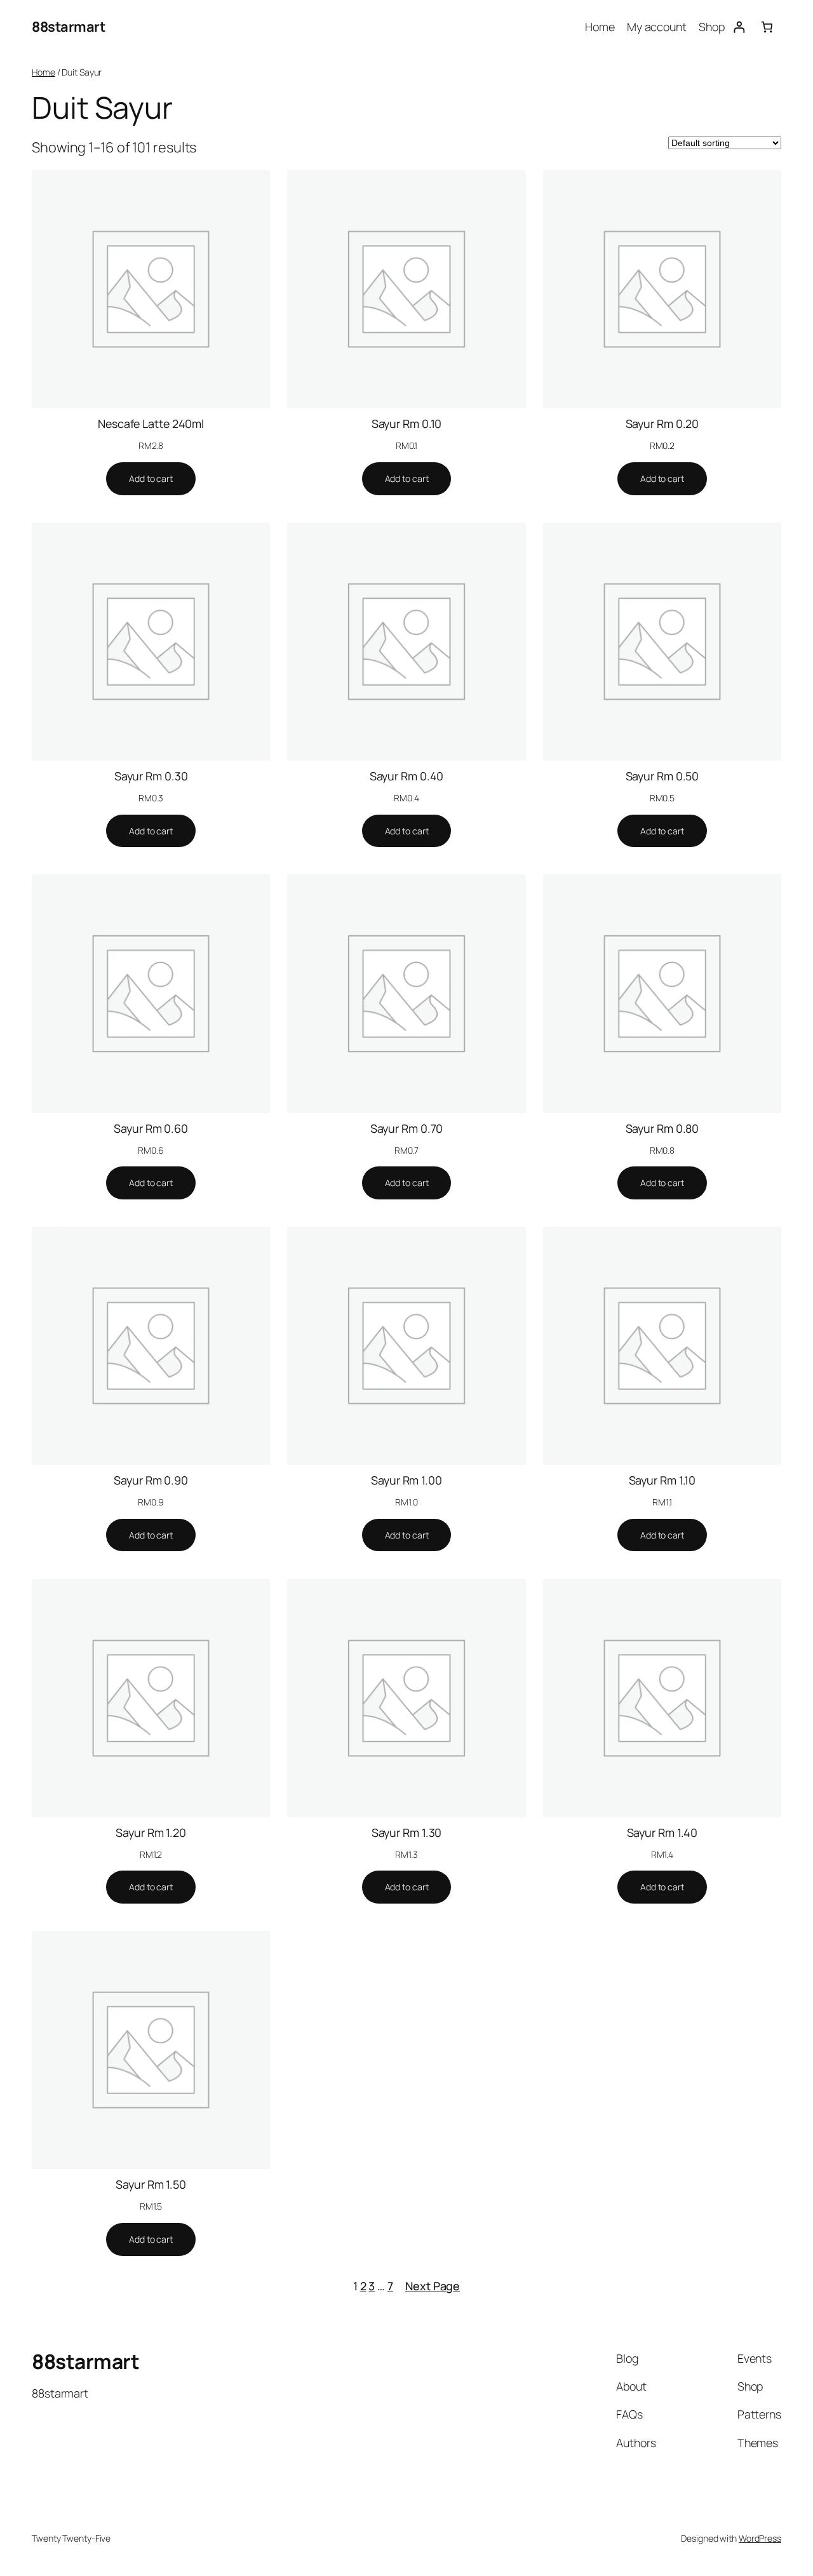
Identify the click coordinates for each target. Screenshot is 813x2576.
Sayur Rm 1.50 (151, 2184)
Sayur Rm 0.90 (151, 1480)
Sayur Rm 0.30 (151, 776)
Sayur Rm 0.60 (151, 1128)
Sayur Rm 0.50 (662, 776)
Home (44, 72)
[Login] (739, 27)
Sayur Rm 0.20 (662, 424)
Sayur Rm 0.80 (662, 1128)
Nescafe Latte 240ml (151, 424)
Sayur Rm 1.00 (406, 1480)
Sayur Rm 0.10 (407, 424)
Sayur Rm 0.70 (407, 1128)
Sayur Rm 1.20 (151, 1832)
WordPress (760, 2538)
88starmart (68, 27)
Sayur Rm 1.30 (407, 1832)
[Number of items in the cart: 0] (767, 27)
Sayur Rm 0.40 (407, 776)
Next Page (433, 2286)
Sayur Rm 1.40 (662, 1832)
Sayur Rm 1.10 (662, 1480)
